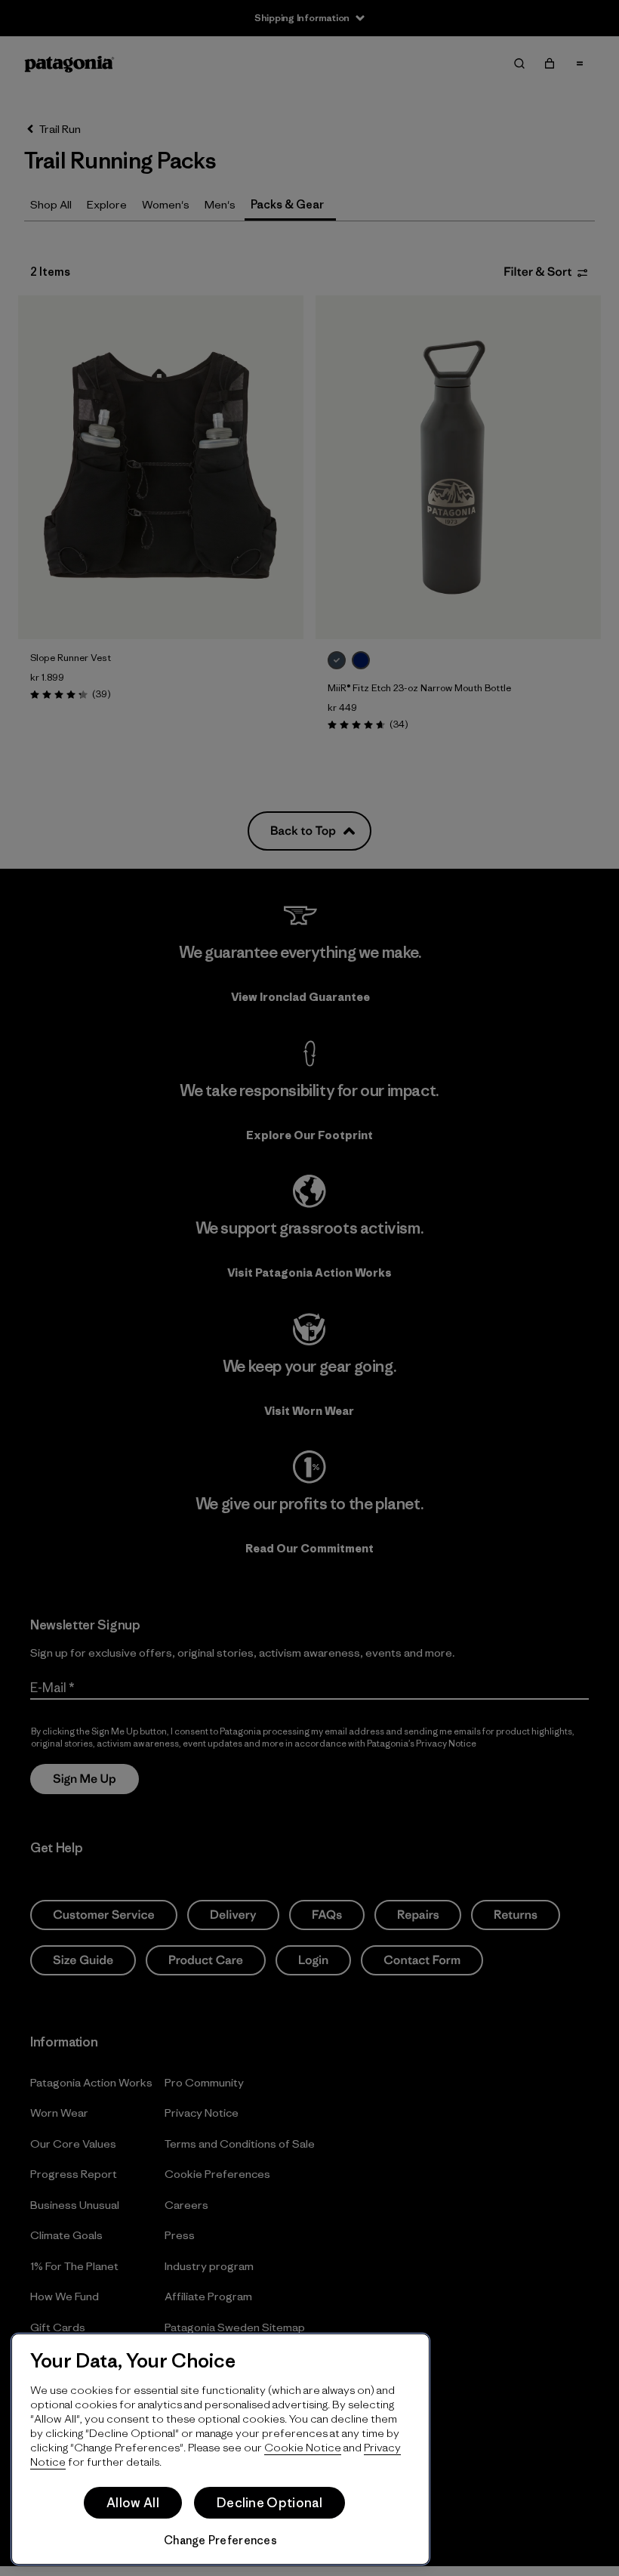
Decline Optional (269, 2503)
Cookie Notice (303, 2447)
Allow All (133, 2503)
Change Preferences (220, 2540)
